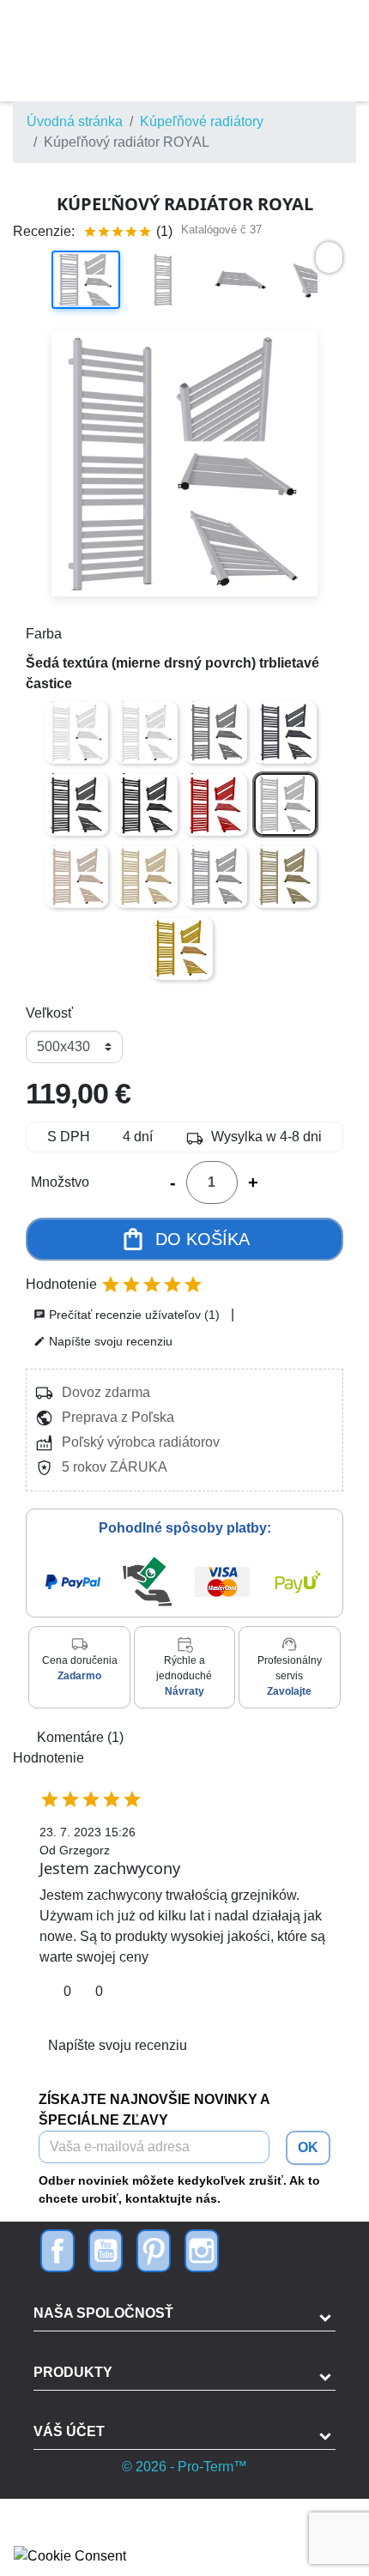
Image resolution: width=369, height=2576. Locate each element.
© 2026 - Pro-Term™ (184, 2467)
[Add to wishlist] (329, 257)
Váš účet (69, 2431)
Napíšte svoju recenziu (103, 1341)
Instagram (202, 2251)
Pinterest (154, 2251)
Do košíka (185, 1239)
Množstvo (60, 1182)
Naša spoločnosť (103, 2313)
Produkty (73, 2372)
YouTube (106, 2251)
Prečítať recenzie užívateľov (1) (127, 1315)
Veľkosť (49, 1013)
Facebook (57, 2251)
